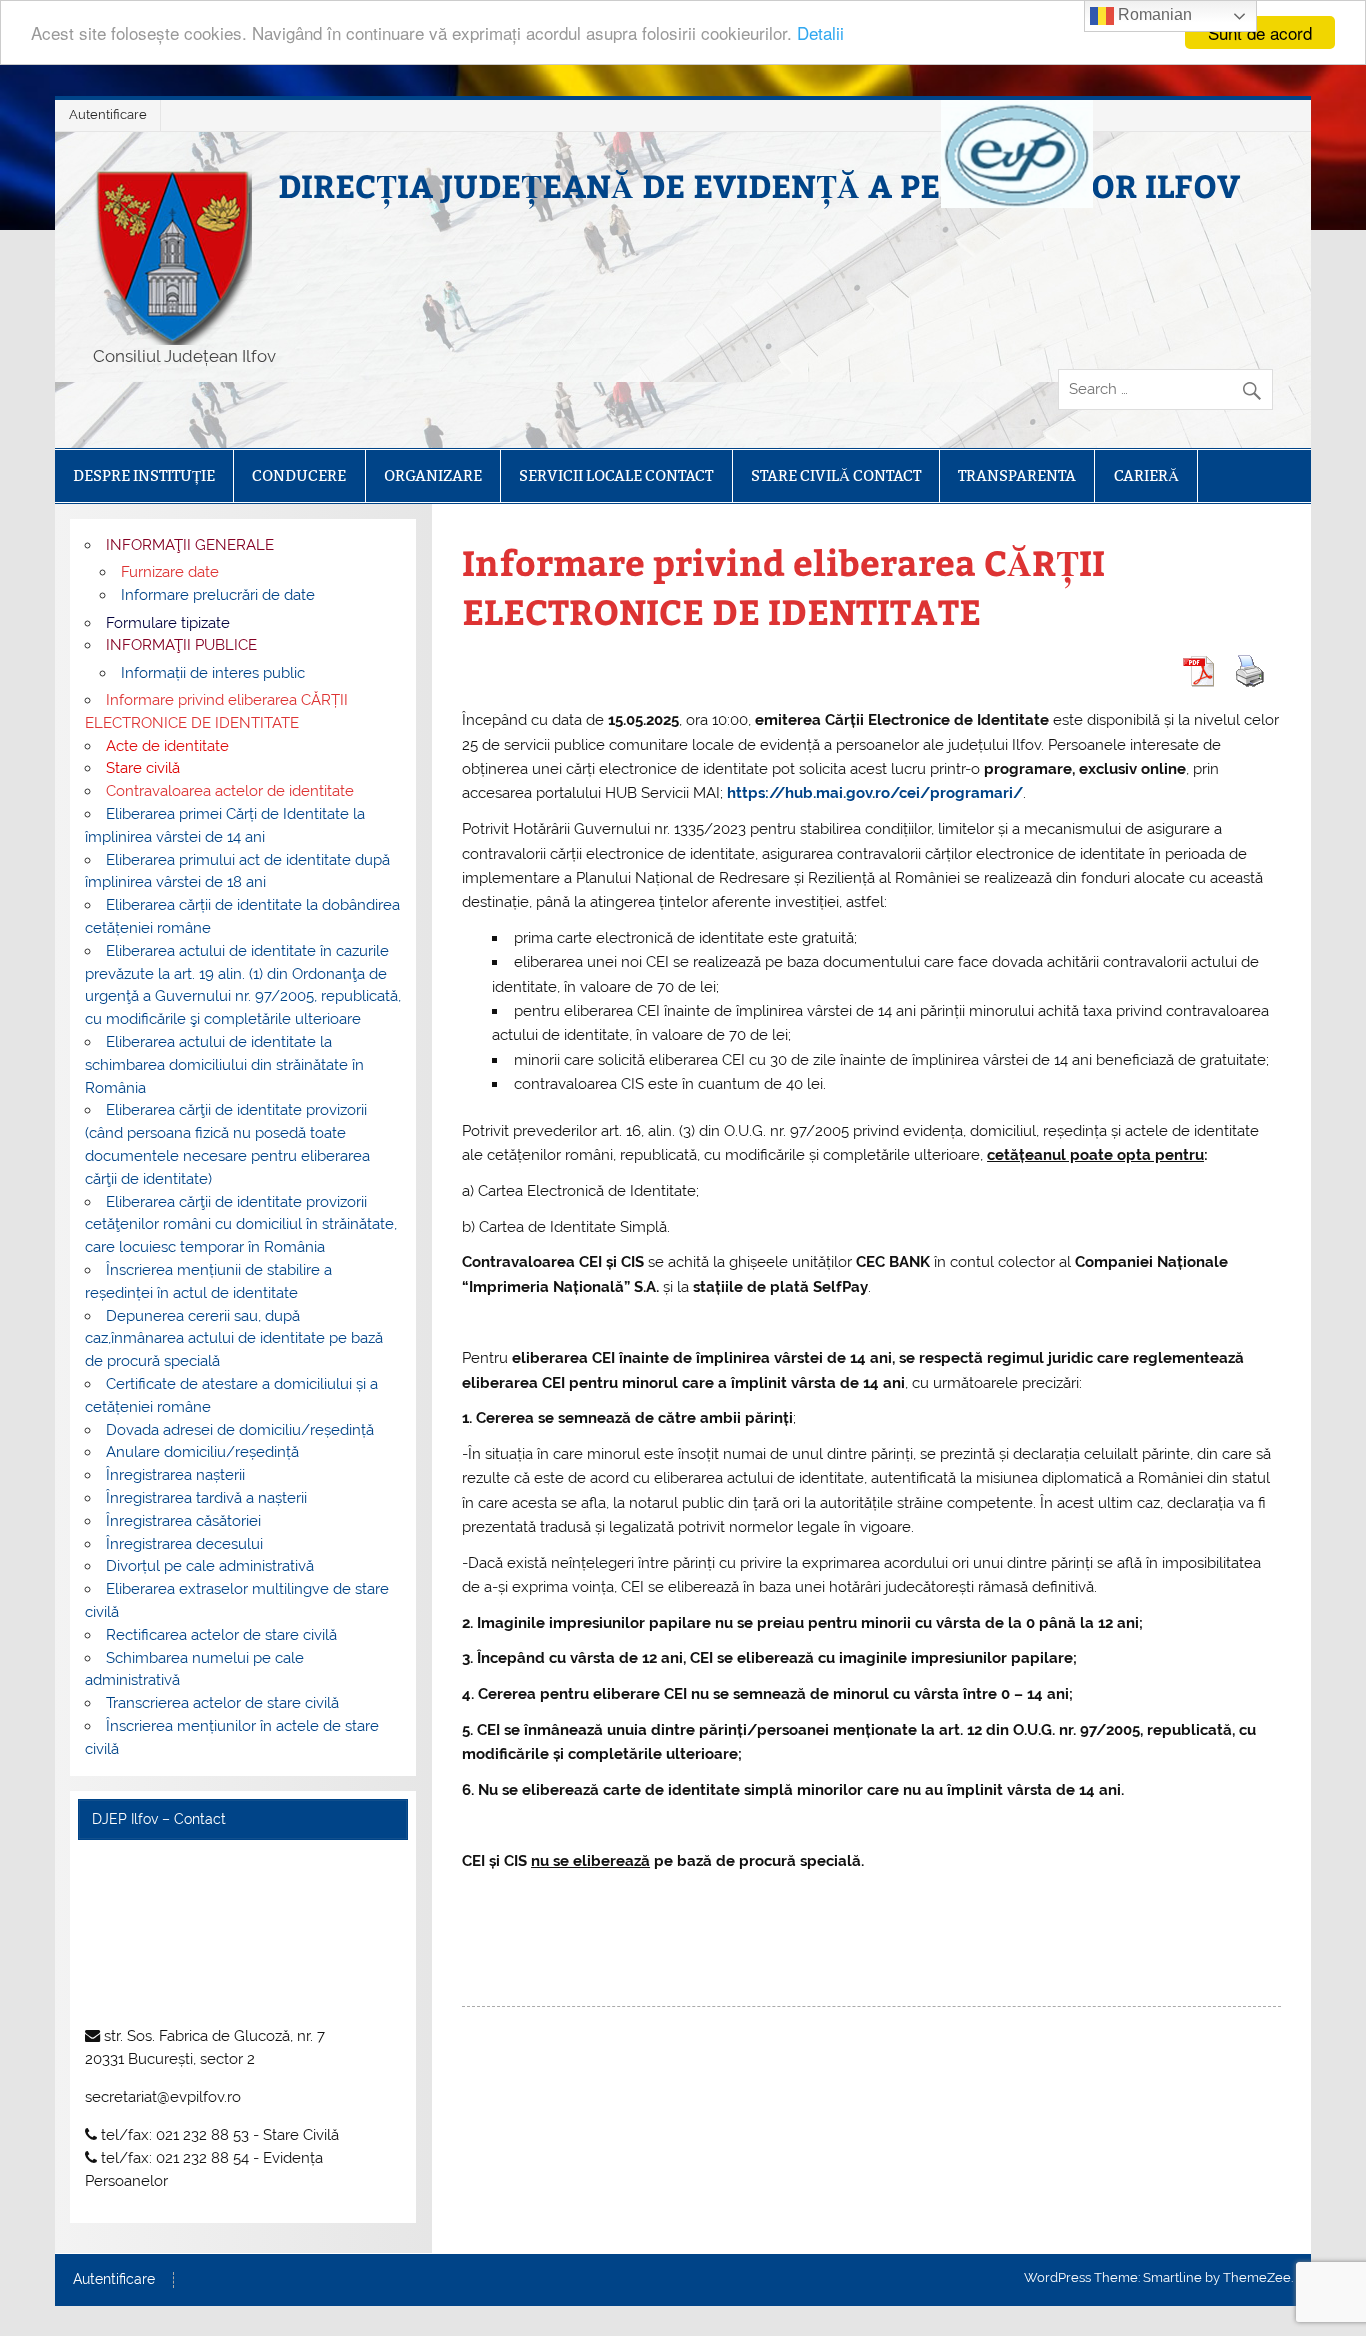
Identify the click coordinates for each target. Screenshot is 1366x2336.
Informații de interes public (213, 673)
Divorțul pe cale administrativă (210, 1566)
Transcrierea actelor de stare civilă (222, 1703)
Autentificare (108, 114)
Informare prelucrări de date (218, 595)
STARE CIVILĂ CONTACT (836, 475)
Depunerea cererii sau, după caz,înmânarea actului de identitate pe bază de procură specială (234, 1339)
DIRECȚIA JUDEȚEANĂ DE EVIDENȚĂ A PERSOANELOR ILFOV (759, 185)
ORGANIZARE (433, 475)
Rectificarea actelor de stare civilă (221, 1635)
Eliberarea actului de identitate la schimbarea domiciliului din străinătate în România (224, 1065)
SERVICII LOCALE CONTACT (616, 475)
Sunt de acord (1260, 32)
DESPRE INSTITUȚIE (144, 475)
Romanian (1153, 14)
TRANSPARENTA (1017, 475)
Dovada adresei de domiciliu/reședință (240, 1430)
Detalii (820, 33)
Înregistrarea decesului (184, 1544)
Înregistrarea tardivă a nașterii (206, 1498)
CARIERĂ (1146, 475)
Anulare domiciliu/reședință (202, 1452)
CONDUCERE (299, 475)
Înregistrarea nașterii (175, 1475)
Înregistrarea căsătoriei (183, 1521)
